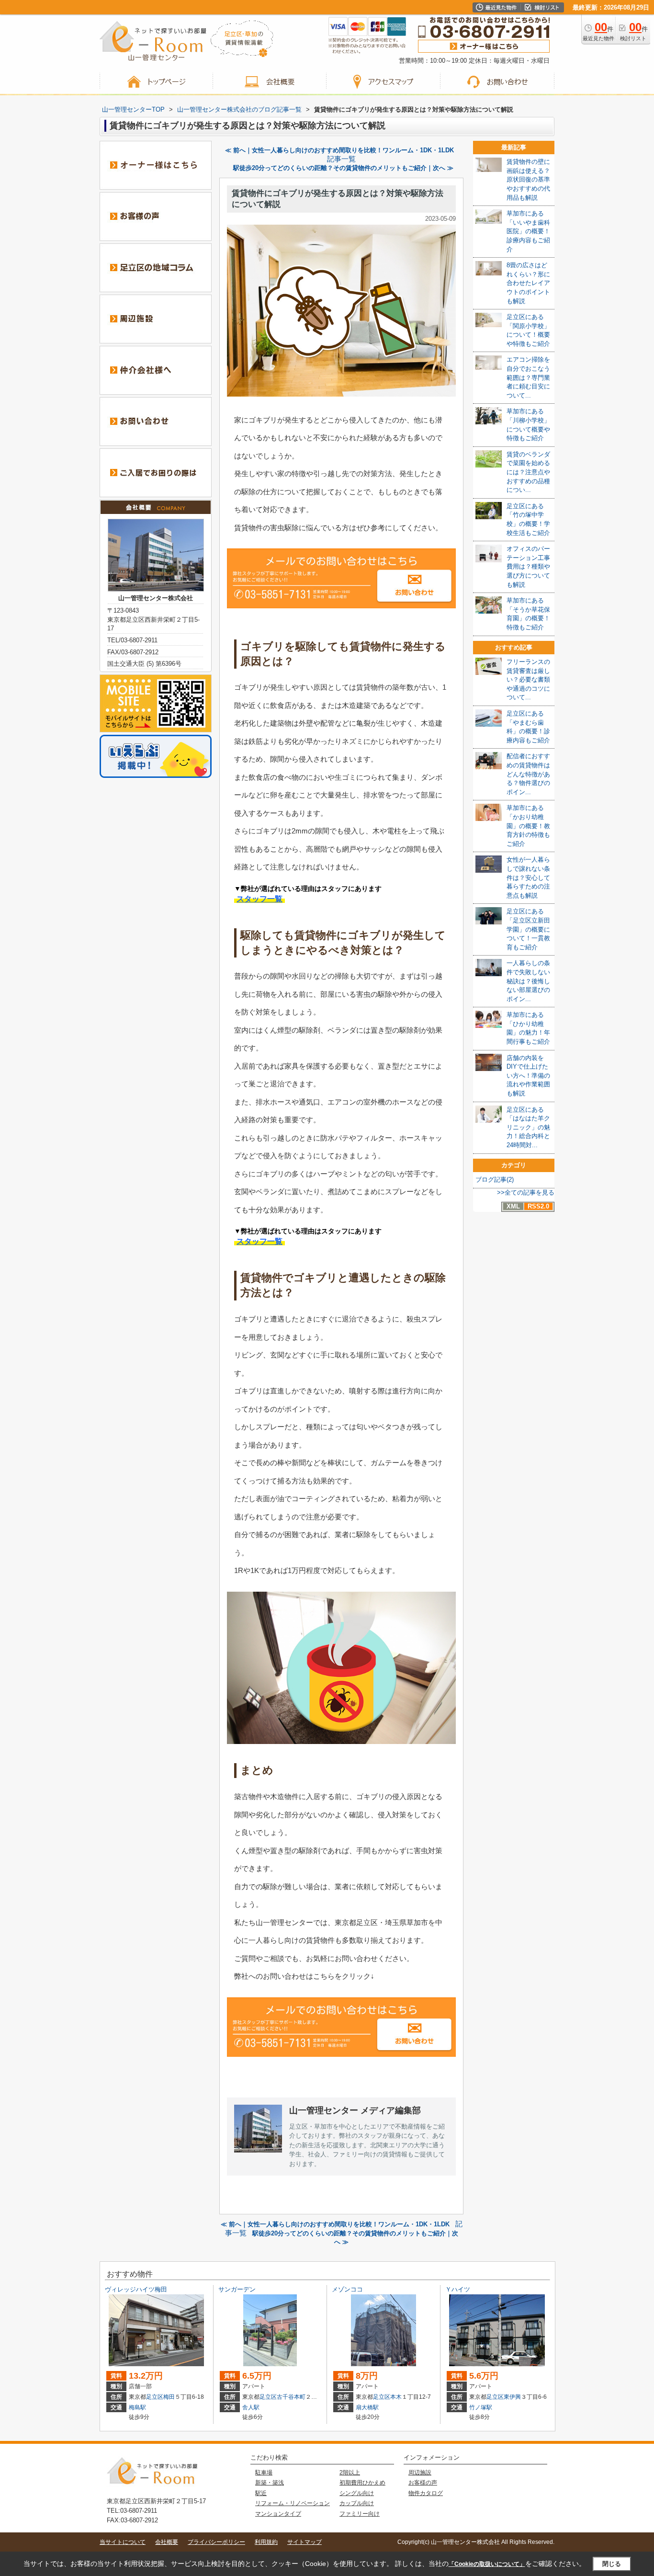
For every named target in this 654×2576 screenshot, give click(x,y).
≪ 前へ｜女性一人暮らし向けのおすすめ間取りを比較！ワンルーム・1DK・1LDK (339, 150)
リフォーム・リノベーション (293, 2503)
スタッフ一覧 (259, 899)
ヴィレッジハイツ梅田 (136, 2289)
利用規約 (266, 2542)
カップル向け (357, 2503)
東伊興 (512, 2397)
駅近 (261, 2493)
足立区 (155, 2397)
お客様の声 (423, 2483)
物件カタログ (426, 2493)
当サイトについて (123, 2542)
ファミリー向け (360, 2514)
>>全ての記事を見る (526, 1192)
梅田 (169, 2397)
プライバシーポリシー (216, 2542)
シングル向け (357, 2493)
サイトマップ (304, 2542)
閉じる (612, 2564)
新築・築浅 (270, 2483)
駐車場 (264, 2473)
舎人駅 (251, 2407)
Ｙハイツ (458, 2289)
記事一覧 (341, 159)
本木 (396, 2397)
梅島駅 (137, 2407)
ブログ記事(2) (495, 1180)
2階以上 (350, 2473)
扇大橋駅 (367, 2407)
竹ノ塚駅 (481, 2407)
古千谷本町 (291, 2397)
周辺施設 (420, 2473)
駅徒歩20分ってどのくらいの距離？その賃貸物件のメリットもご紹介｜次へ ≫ (343, 168)
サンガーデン (237, 2289)
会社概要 (167, 2542)
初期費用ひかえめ (362, 2483)
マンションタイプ (278, 2514)
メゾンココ (347, 2289)
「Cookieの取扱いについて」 (487, 2564)
